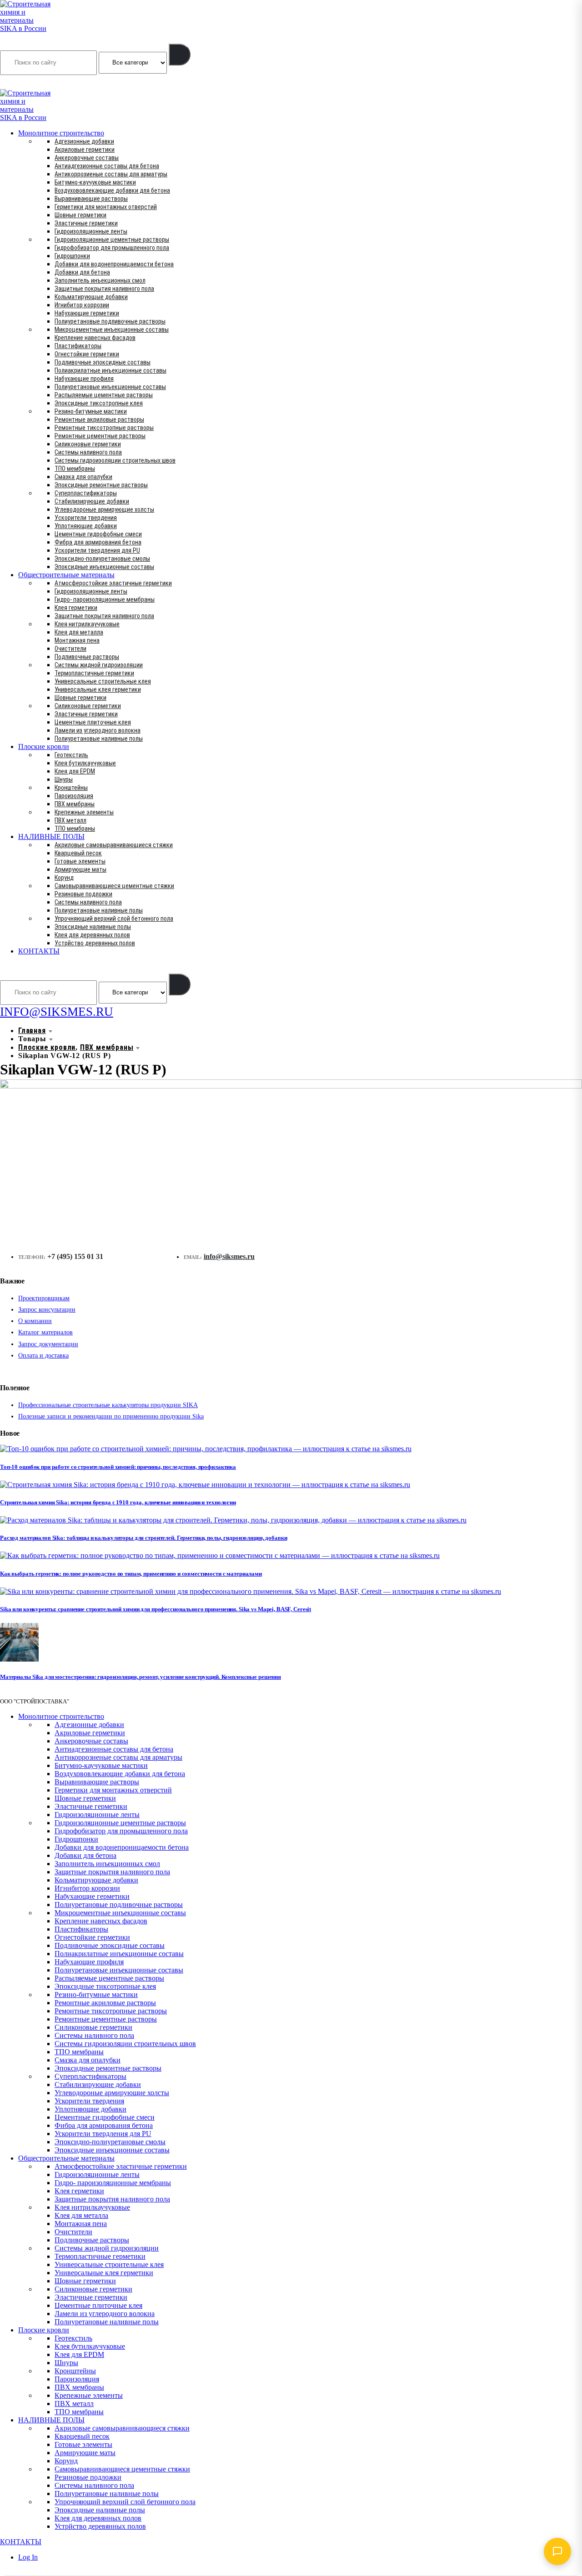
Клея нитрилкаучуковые (87, 624)
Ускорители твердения (86, 518)
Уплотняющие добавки (86, 526)
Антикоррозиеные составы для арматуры (111, 174)
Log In (28, 2557)
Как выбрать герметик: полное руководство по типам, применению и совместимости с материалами (131, 1574)
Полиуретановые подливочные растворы (110, 321)
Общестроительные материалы (66, 575)
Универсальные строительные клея (103, 681)
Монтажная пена (77, 640)
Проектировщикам (44, 1298)
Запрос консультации (47, 1310)
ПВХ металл (70, 820)
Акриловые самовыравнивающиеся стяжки (114, 845)
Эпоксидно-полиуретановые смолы (102, 559)
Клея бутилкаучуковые (85, 763)
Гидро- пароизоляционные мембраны (105, 599)
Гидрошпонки (72, 256)
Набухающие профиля (84, 379)
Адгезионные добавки (84, 141)
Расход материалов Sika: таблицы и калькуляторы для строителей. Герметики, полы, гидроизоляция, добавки (143, 1538)
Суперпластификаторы (86, 493)
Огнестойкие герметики (87, 354)
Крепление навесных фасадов (95, 338)
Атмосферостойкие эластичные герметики (113, 583)
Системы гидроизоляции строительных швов (115, 460)
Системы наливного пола (88, 452)
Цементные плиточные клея (93, 722)
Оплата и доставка (43, 1355)
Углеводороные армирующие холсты (104, 509)
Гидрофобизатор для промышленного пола (112, 248)
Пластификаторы (78, 346)
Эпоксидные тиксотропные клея (99, 403)
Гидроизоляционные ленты (91, 231)
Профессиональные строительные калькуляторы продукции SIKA (108, 1405)
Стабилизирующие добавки (92, 501)
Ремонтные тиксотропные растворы (104, 428)
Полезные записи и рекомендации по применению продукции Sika (111, 1416)
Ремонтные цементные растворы (100, 436)
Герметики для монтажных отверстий (106, 207)
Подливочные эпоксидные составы (103, 362)
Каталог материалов (45, 1332)
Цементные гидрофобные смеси (98, 534)
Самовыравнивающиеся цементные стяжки (114, 886)
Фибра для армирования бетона (98, 542)
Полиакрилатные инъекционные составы (110, 370)
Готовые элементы (80, 861)
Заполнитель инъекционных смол (100, 280)
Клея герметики (76, 608)
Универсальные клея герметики (98, 689)
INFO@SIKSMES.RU (35, 83)
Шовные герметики (80, 215)
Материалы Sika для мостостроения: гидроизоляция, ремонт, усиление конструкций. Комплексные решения (140, 1677)
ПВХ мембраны (75, 804)
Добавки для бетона (82, 272)
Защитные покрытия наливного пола (104, 289)
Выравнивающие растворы (91, 199)
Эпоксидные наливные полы (93, 927)
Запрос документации (48, 1344)
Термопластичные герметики (94, 673)
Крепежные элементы (84, 812)
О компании (35, 1321)
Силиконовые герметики (88, 444)
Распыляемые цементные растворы (104, 395)
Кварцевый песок (78, 853)
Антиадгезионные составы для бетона (107, 166)
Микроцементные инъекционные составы (112, 329)
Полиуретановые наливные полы (99, 739)
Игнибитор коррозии (82, 305)
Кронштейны (71, 788)
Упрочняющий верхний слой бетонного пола (114, 919)
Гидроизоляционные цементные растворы (112, 240)
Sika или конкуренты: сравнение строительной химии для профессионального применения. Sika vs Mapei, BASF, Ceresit (156, 1609)
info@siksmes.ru (229, 1256)
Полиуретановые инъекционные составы (110, 387)
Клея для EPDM (75, 771)
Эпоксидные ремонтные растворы (101, 485)
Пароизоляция (74, 796)
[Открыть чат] (557, 2551)
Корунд (64, 878)
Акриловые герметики (85, 150)
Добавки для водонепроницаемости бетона (114, 264)
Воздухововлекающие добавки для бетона (112, 190)
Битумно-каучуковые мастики (95, 182)
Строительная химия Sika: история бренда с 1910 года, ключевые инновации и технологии (118, 1502)
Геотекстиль (71, 755)
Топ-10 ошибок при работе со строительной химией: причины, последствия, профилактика (118, 1467)
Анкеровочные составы (87, 158)
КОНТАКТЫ (39, 951)
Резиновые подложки (83, 894)
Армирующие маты (80, 869)
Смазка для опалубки (83, 477)
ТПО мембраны (75, 469)
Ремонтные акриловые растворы (99, 419)
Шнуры (64, 779)
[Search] (180, 55)
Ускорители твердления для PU (97, 550)
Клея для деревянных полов (92, 935)
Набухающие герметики (87, 313)
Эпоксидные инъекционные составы (104, 567)
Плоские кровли (44, 746)
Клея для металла (79, 632)
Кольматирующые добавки (91, 297)
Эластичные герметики (86, 223)
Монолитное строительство (61, 133)
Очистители (70, 649)
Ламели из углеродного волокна (98, 730)
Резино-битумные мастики (91, 411)
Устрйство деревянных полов (95, 943)
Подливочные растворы (87, 657)
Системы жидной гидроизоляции (99, 665)
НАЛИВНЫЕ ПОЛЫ (51, 836)
